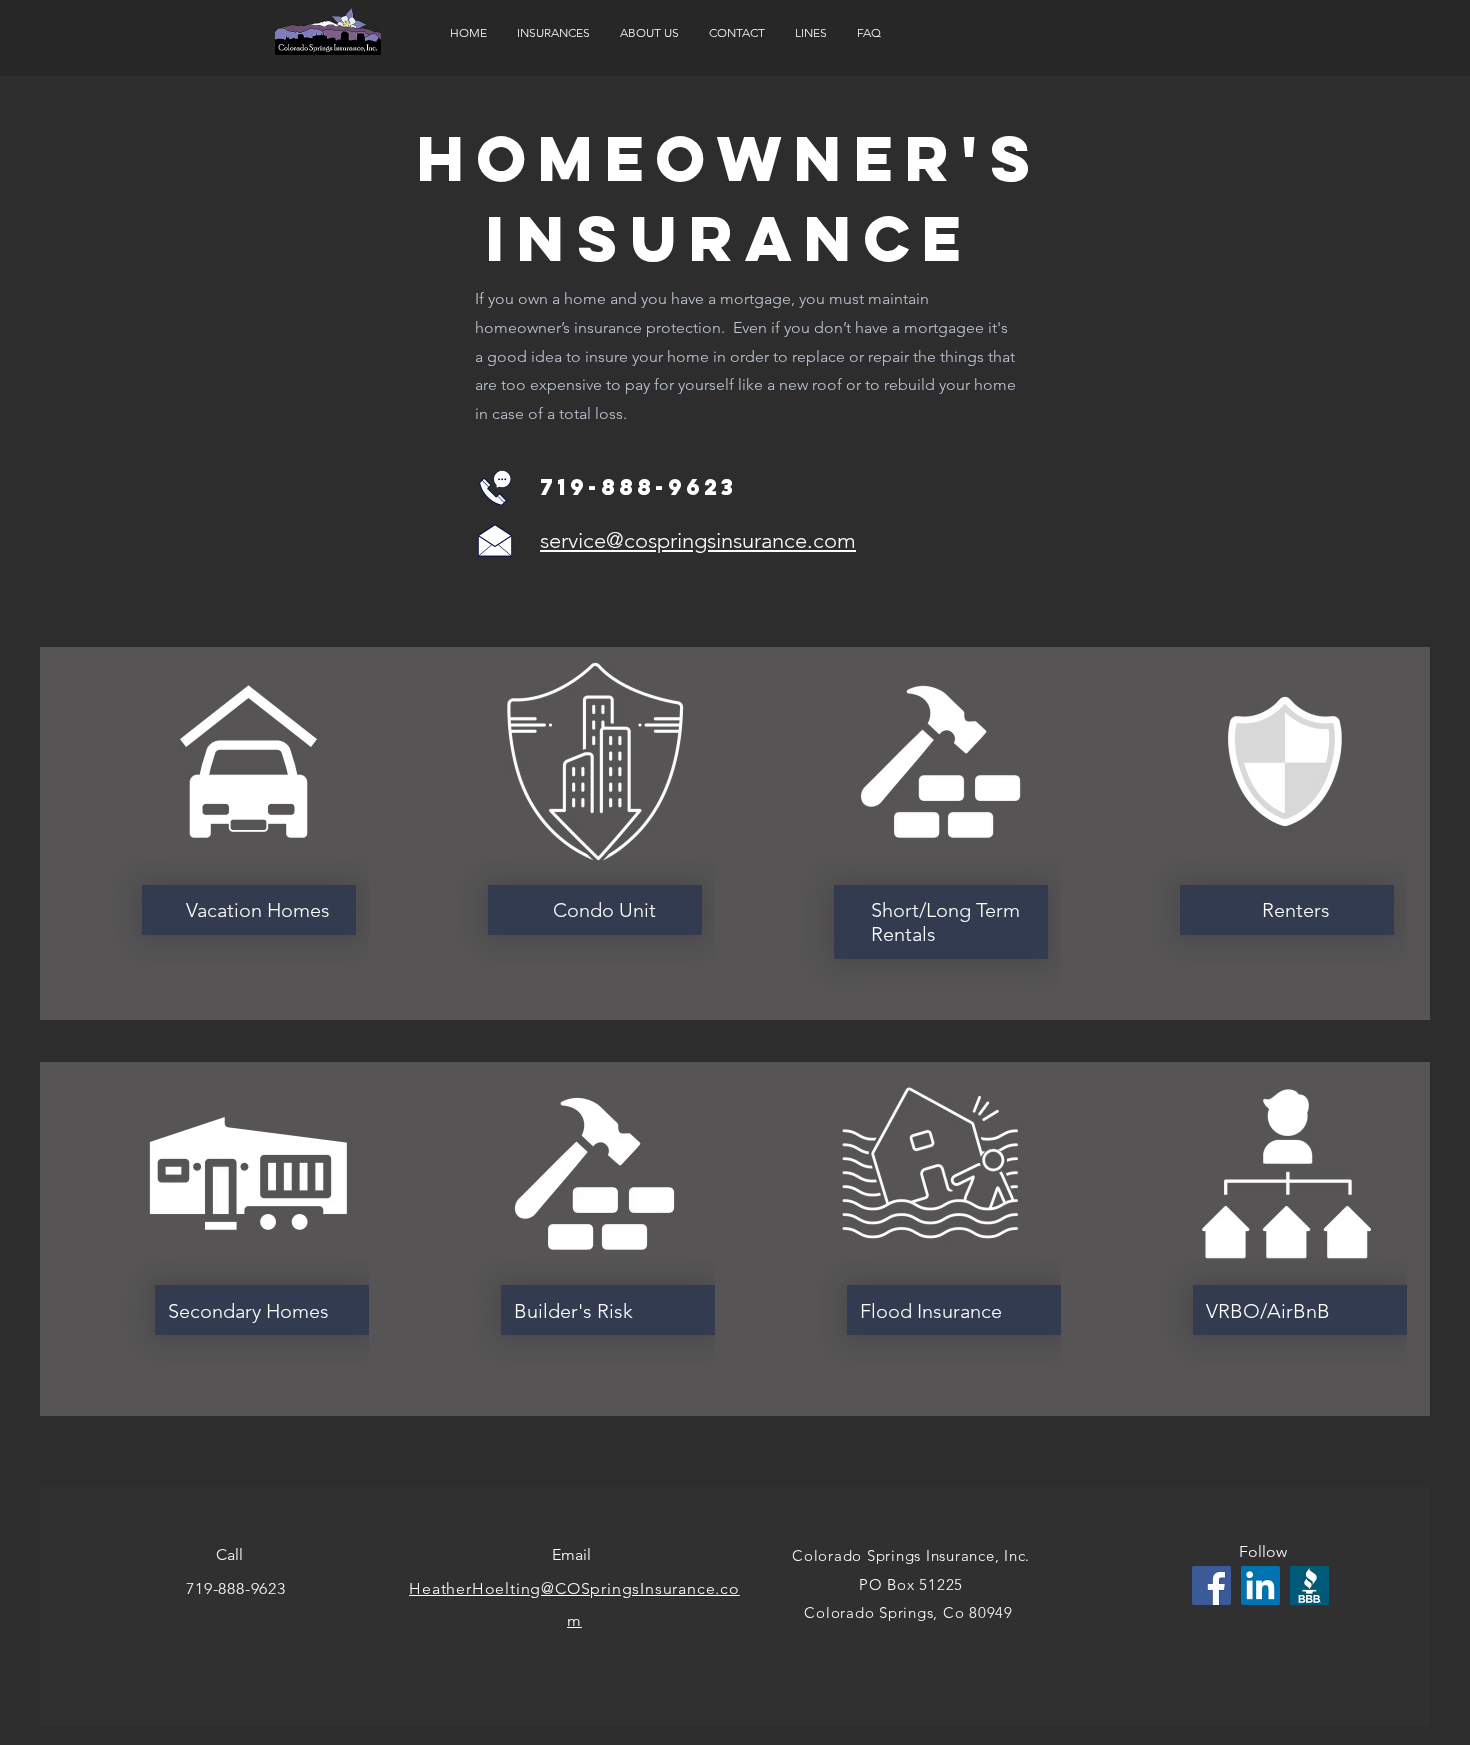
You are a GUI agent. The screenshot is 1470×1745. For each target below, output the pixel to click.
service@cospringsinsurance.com (698, 540)
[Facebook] (1211, 1585)
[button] (553, 33)
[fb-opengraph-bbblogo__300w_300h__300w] (1309, 1585)
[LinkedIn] (1260, 1585)
